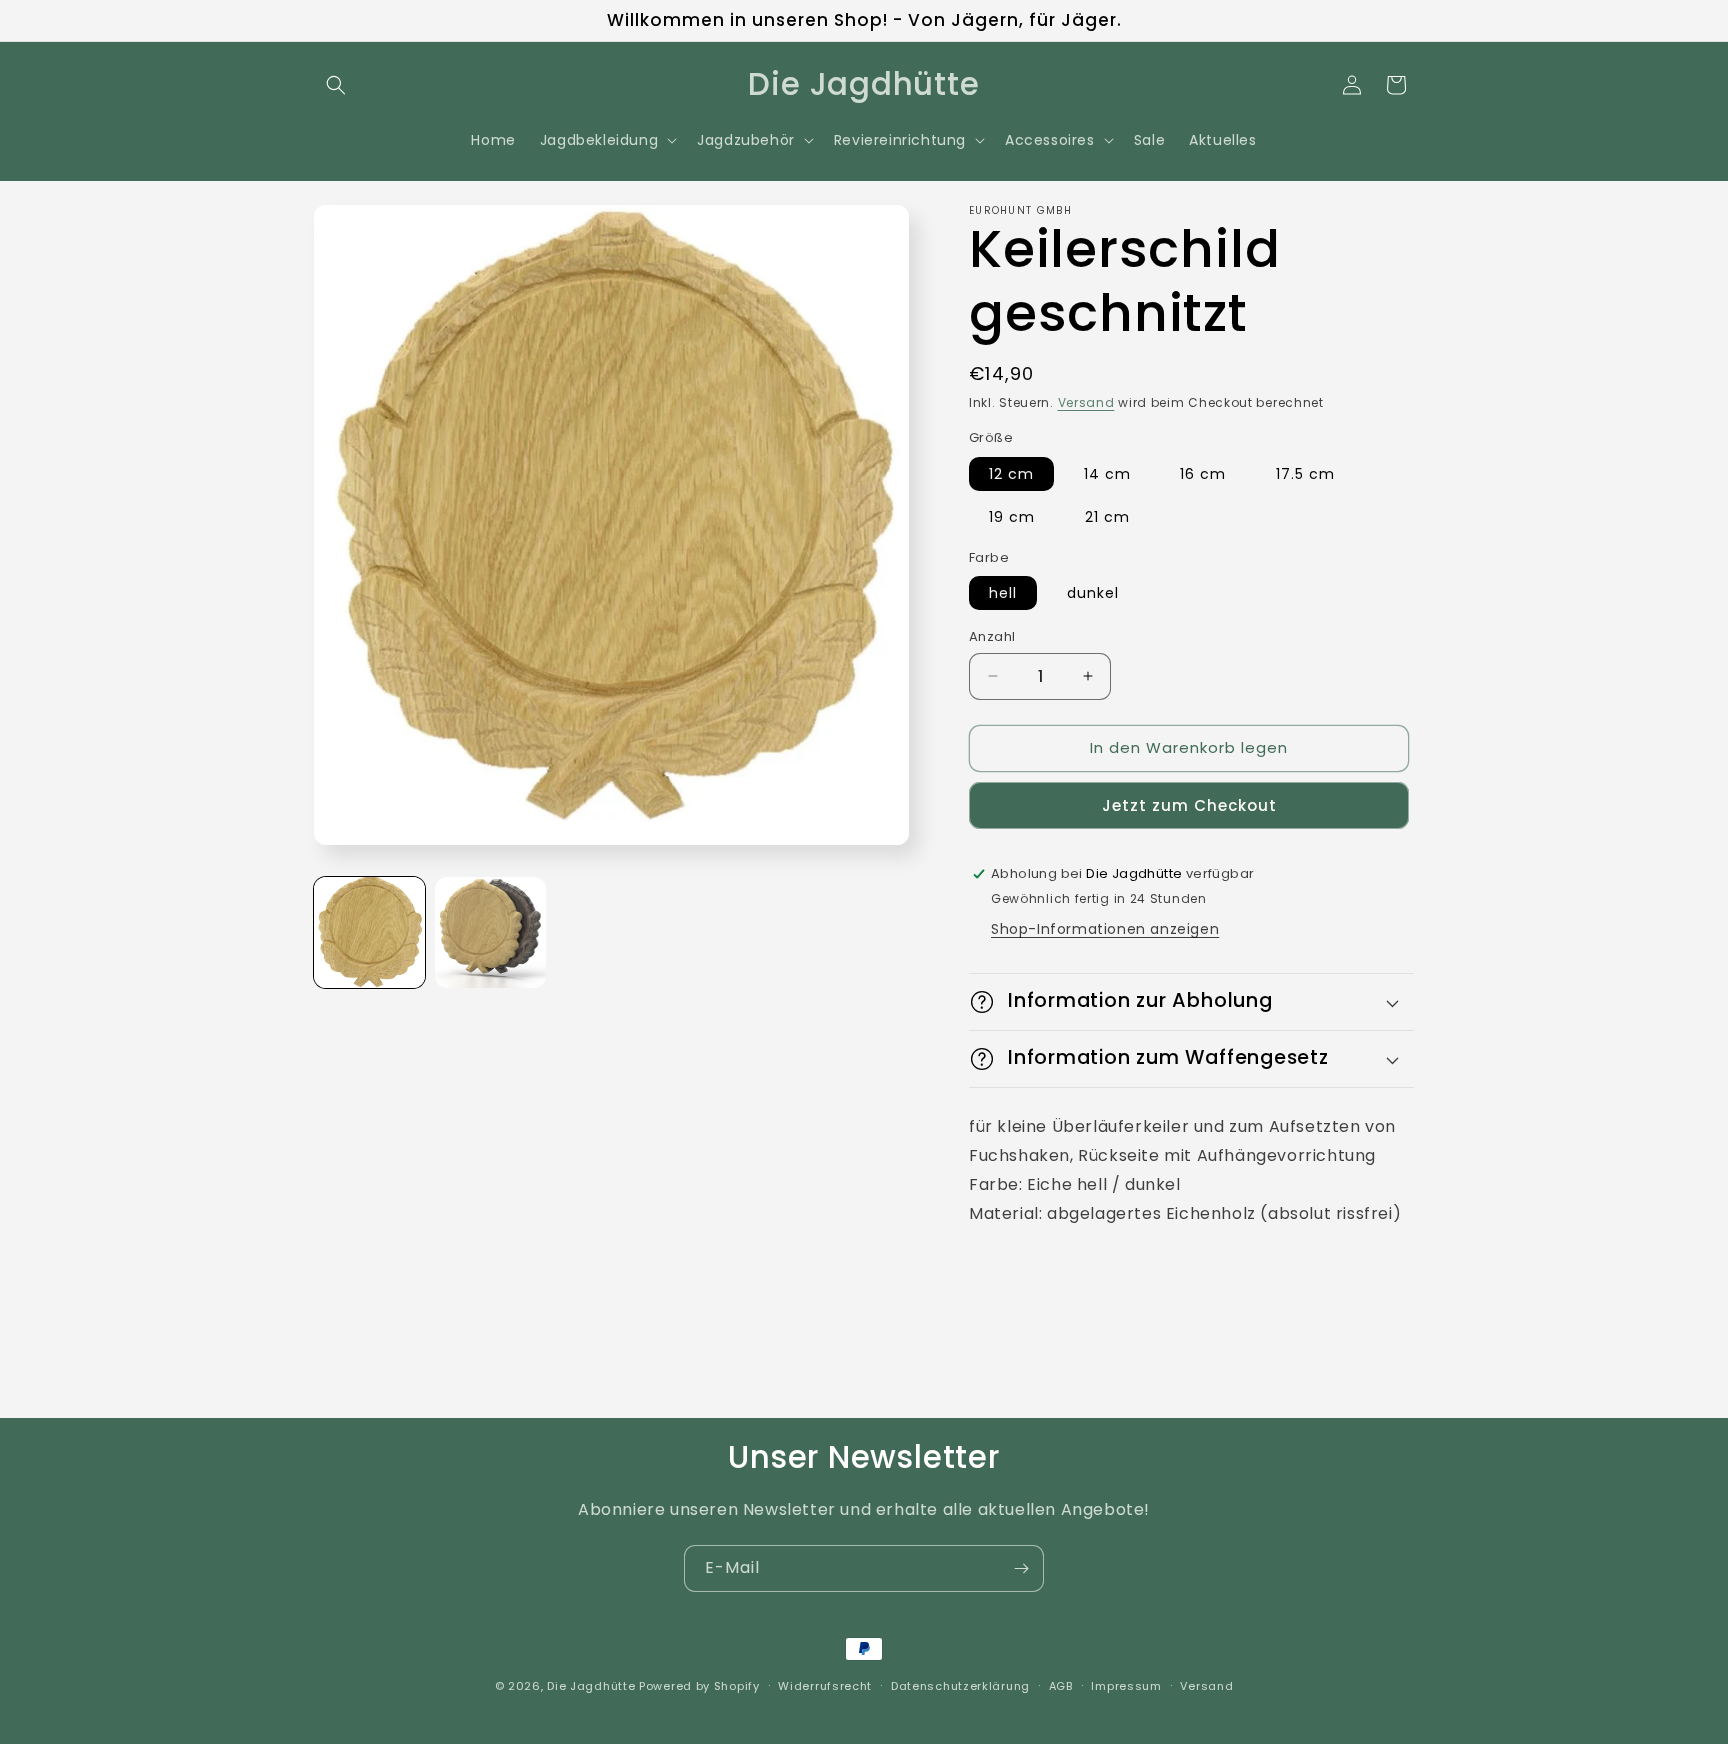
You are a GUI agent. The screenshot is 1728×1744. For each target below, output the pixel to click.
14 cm (1107, 474)
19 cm (1012, 517)
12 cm (1011, 474)
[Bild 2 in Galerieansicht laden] (490, 932)
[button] (336, 85)
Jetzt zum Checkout (1189, 805)
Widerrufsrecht (825, 1686)
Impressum (1126, 1686)
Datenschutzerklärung (960, 1686)
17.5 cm (1305, 474)
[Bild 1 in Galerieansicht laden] (369, 932)
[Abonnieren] (1021, 1568)
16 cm (1203, 474)
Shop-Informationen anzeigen (1105, 929)
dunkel (1093, 593)
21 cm (1107, 517)
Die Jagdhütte (591, 1686)
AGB (1061, 1686)
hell (1003, 593)
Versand (1086, 402)
